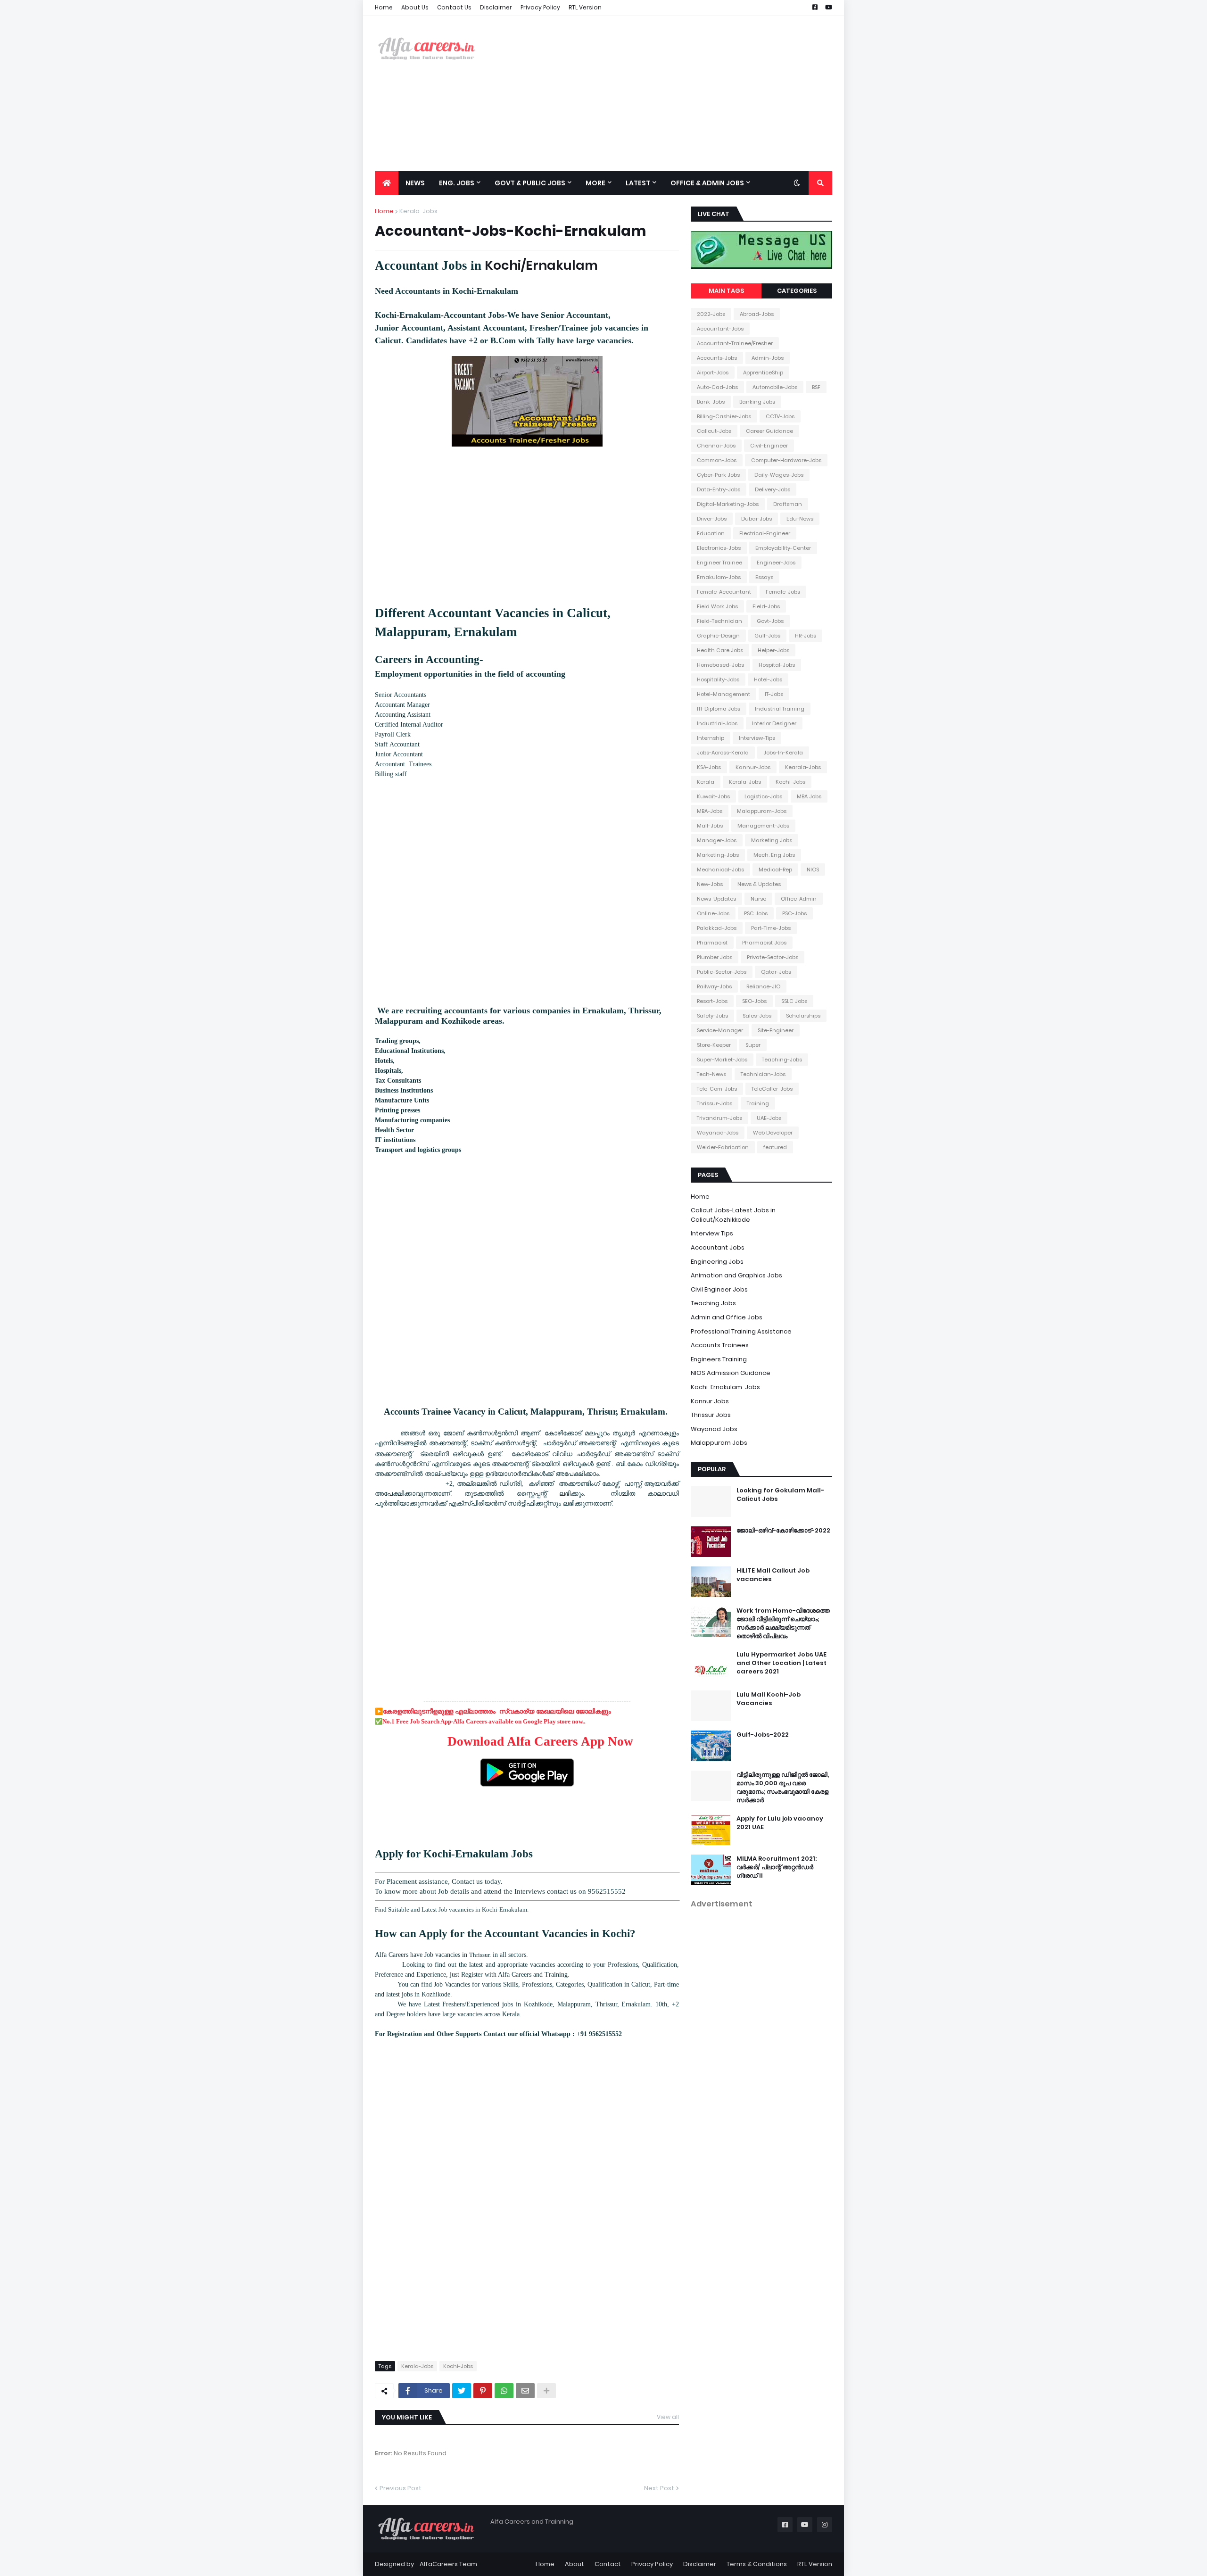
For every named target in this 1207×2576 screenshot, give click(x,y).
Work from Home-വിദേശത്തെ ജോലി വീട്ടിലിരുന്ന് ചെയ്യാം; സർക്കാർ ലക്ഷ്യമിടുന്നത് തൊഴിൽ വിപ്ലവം (783, 1624)
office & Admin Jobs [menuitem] (707, 183)
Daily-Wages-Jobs (779, 475)
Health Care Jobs (720, 650)
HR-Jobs (806, 636)
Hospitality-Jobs (718, 679)
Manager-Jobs (717, 840)
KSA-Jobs (709, 767)
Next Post (659, 2488)
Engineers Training (719, 1359)
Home (384, 7)
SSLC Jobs (794, 1001)
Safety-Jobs (712, 1016)
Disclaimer (496, 7)
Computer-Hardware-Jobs (786, 460)
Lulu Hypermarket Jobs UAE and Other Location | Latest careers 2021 (781, 1663)
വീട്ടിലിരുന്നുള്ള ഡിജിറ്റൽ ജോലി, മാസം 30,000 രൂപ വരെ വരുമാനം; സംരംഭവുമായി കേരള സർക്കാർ (783, 1788)
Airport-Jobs (713, 373)
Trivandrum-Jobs (719, 1118)
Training (758, 1103)
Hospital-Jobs (777, 665)
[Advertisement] (661, 93)
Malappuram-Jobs (762, 811)
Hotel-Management (723, 694)
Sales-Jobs (757, 1016)
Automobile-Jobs (775, 387)
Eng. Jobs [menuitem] (457, 183)
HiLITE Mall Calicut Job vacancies (773, 1575)
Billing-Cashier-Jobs (724, 416)
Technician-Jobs (763, 1074)
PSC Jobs (756, 913)
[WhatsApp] (504, 2391)
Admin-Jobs (768, 358)
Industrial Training (780, 709)
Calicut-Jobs (714, 431)
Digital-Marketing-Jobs (728, 504)
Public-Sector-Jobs (722, 972)
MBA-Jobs (710, 811)
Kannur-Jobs (753, 767)
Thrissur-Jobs (715, 1103)
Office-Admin (799, 899)
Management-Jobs (763, 826)
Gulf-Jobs (767, 636)
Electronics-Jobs (719, 548)
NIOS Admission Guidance (731, 1373)
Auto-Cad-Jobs (717, 387)
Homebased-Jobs (720, 665)
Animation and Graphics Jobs (736, 1275)
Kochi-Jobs (458, 2366)
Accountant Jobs (718, 1247)
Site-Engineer (776, 1030)
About (575, 2564)
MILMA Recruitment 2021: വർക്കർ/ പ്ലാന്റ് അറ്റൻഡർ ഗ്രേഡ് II (777, 1867)
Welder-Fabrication (723, 1147)
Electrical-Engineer (765, 533)
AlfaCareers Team (448, 2564)
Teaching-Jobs (782, 1060)
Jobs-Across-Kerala (723, 753)
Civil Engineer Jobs (719, 1289)
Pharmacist (712, 943)
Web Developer (773, 1133)
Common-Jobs (717, 460)
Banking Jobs (757, 402)
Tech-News (711, 1074)
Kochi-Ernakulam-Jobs (725, 1387)
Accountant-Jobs (720, 329)
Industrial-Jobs (717, 723)
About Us (415, 7)
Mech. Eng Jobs (774, 855)
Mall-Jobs (710, 826)
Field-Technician (719, 621)
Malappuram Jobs (719, 1443)
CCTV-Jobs (780, 416)
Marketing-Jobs (718, 855)
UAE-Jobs (769, 1118)
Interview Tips (712, 1233)
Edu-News (800, 519)
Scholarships (803, 1016)
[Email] (525, 2391)
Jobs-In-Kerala (783, 753)
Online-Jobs (713, 913)
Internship (711, 738)
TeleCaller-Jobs (772, 1089)
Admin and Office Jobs (727, 1317)
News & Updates (759, 884)
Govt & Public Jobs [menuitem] (530, 183)
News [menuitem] (415, 183)
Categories (797, 291)
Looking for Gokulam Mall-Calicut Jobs (780, 1495)
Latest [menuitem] (638, 183)
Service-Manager (720, 1030)
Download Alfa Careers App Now (540, 1741)
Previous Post (401, 2488)
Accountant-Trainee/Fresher (735, 343)
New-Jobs (710, 884)
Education (711, 533)
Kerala (706, 782)
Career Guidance (769, 431)
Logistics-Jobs (763, 796)
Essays (764, 577)
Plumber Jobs (715, 957)
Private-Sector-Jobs (773, 957)
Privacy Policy (540, 7)
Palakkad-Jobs (717, 928)
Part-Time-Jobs (771, 928)
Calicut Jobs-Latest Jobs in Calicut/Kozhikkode (733, 1215)
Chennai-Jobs (716, 446)
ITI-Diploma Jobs (719, 709)
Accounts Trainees (720, 1345)
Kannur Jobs (710, 1401)
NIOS (813, 870)
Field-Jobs (766, 606)
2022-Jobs (711, 314)
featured (775, 1147)
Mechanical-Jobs (720, 870)
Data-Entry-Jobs (719, 489)
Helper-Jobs (773, 650)
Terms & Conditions (757, 2564)
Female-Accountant (724, 592)
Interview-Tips (757, 738)
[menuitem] (387, 183)
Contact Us (454, 7)
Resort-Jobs (712, 1001)
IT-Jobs (774, 694)
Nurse (758, 899)
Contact (608, 2564)
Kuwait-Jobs (713, 796)
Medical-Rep (775, 870)
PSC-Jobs (794, 913)
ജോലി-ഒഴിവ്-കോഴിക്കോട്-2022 (783, 1531)
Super (753, 1045)
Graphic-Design (718, 636)
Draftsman (788, 504)
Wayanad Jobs (714, 1429)
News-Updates (716, 899)
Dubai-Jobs (756, 519)
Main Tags (726, 291)
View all (668, 2417)
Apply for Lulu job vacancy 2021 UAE (780, 1823)
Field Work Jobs (717, 606)
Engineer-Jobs (776, 563)
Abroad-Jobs (757, 314)
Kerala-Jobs (418, 211)
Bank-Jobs (711, 402)
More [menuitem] (595, 183)
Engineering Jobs (717, 1262)
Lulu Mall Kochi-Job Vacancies (769, 1699)
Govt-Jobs (770, 621)
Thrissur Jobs (711, 1415)
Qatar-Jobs (776, 972)
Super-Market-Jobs (722, 1060)
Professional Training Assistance (741, 1331)
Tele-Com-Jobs (717, 1089)
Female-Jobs (783, 592)
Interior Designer (774, 723)
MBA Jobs (809, 796)
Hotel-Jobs (768, 679)
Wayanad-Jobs (718, 1133)
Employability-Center (783, 548)
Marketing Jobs (772, 840)
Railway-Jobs (714, 986)
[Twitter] (462, 2391)
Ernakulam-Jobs (719, 577)
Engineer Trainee (719, 563)
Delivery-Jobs (773, 489)
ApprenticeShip (763, 373)
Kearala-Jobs (803, 767)
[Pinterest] (483, 2391)
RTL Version (585, 7)
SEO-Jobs (754, 1001)
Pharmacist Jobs (764, 943)
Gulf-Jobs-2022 (763, 1735)
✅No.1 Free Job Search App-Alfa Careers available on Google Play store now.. (482, 1721)
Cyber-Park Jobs (718, 475)
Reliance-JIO (763, 986)
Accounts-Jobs (717, 358)
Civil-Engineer (769, 446)
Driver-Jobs (712, 519)
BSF (816, 387)
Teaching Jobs (713, 1303)
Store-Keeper (714, 1045)
